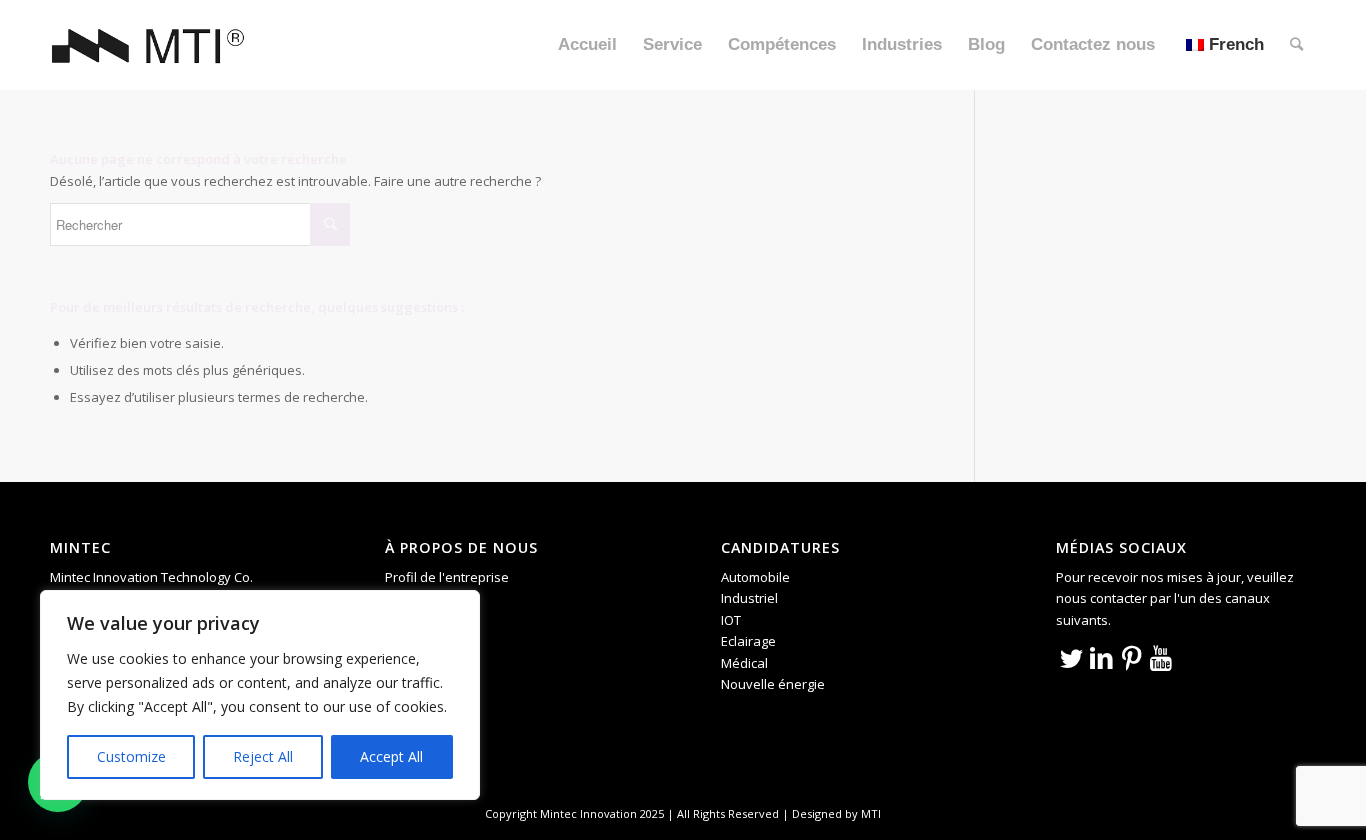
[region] (260, 695)
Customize (131, 756)
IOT (731, 620)
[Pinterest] (1131, 657)
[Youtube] (1161, 657)
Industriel (749, 598)
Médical (744, 663)
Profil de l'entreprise (447, 577)
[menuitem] (587, 45)
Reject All (263, 756)
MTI (871, 813)
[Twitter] (1071, 657)
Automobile (755, 577)
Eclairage (748, 641)
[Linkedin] (1101, 657)
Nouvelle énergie (773, 684)
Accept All (391, 756)
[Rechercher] (1296, 45)
